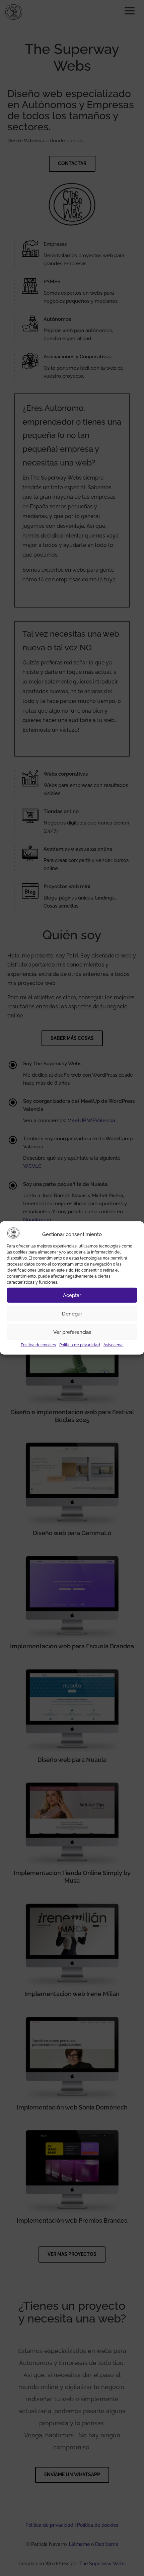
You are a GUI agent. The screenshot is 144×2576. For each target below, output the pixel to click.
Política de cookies (38, 1345)
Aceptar (72, 1295)
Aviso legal (114, 1345)
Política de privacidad (80, 1345)
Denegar (72, 1314)
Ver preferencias (72, 1332)
